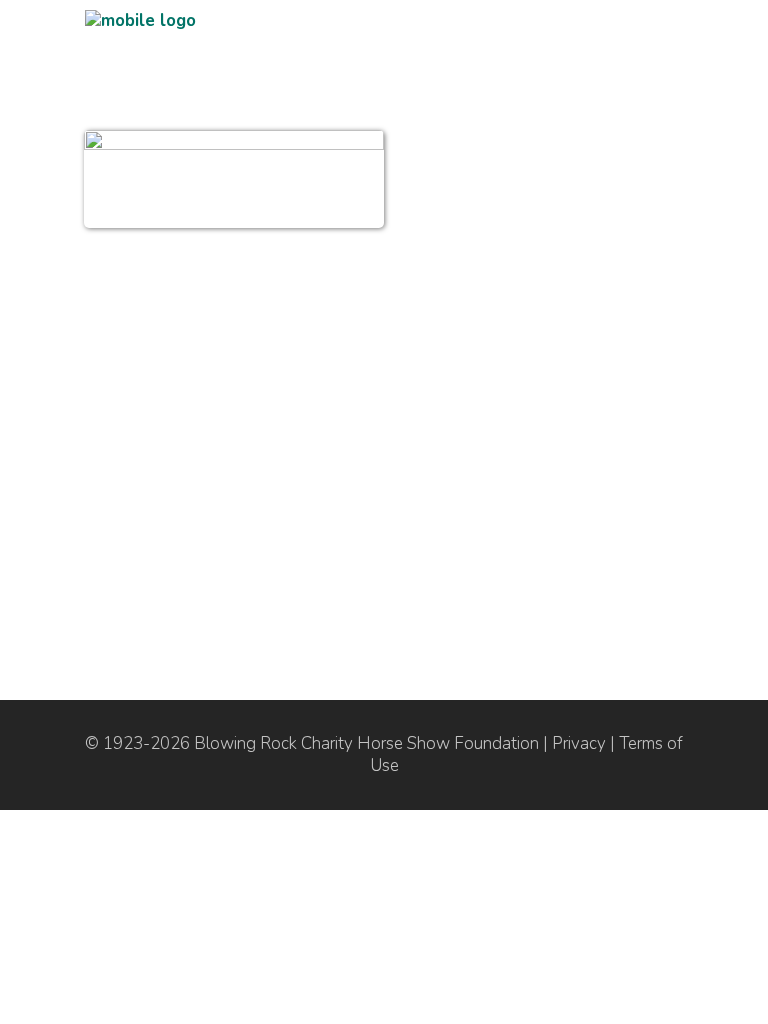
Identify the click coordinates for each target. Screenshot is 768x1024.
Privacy (579, 743)
